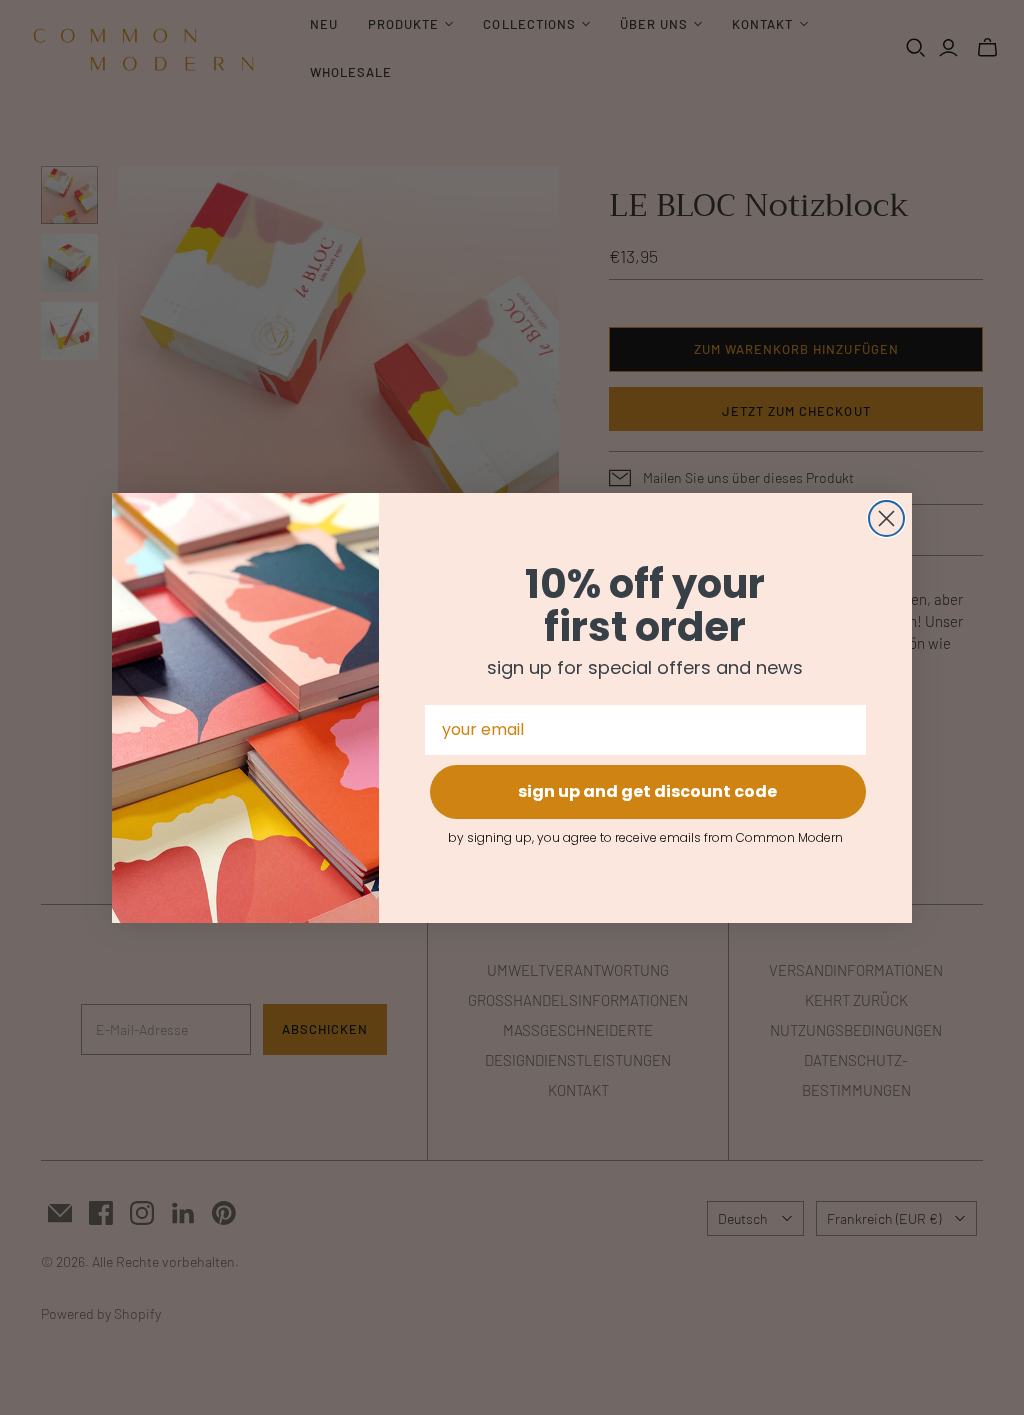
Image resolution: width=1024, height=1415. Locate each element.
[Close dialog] (886, 518)
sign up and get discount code (647, 791)
